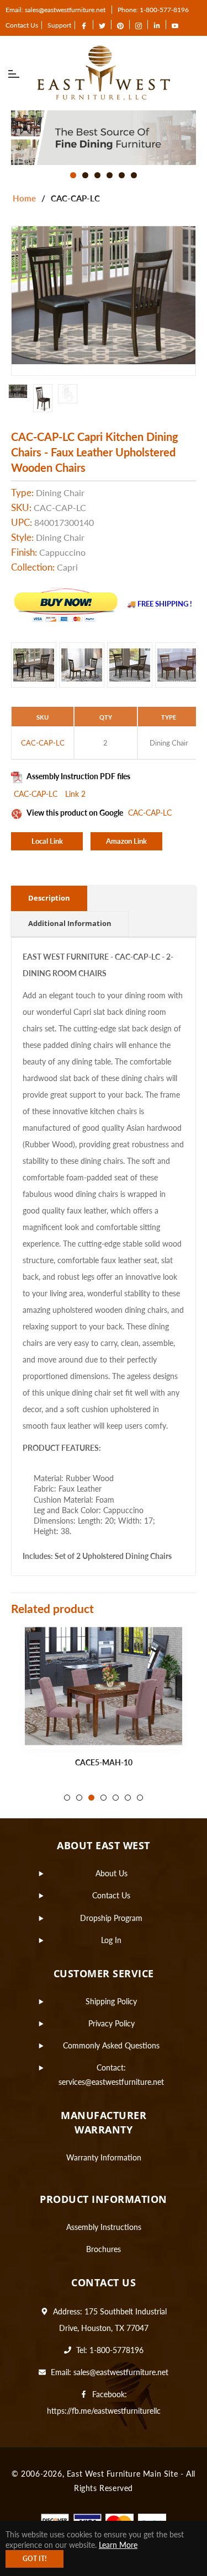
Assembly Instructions (104, 2227)
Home (24, 198)
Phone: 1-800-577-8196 (153, 10)
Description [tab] (49, 898)
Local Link (47, 841)
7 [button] (140, 1798)
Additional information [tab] (70, 923)
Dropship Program (111, 1918)
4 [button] (110, 175)
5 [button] (122, 175)
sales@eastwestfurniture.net (121, 2372)
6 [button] (134, 175)
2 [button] (85, 175)
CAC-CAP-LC (37, 794)
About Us (112, 1873)
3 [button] (97, 175)
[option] (104, 138)
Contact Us (22, 25)
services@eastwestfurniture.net (111, 2082)
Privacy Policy (112, 2023)
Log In (111, 1940)
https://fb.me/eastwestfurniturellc (104, 2411)
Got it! (34, 2559)
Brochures (104, 2249)
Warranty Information (104, 2157)
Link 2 (75, 794)
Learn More (118, 2545)
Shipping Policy (111, 2001)
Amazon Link (126, 841)
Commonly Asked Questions (111, 2045)
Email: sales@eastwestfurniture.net (55, 10)
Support (59, 25)
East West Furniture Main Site (122, 2474)
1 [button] (73, 175)
